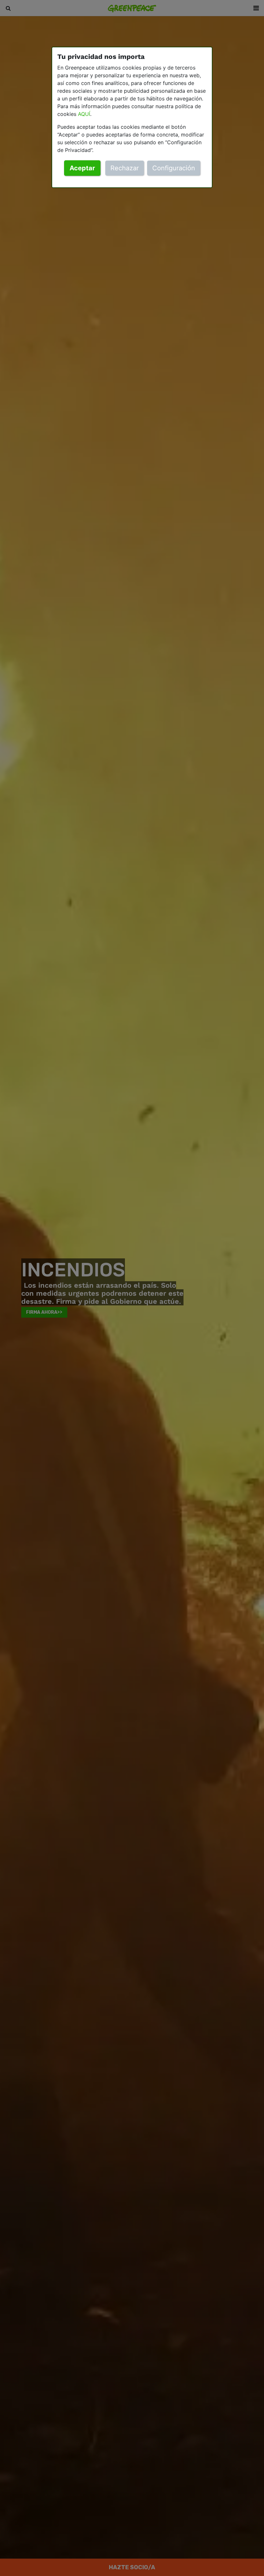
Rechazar (125, 168)
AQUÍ (84, 114)
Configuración (174, 168)
